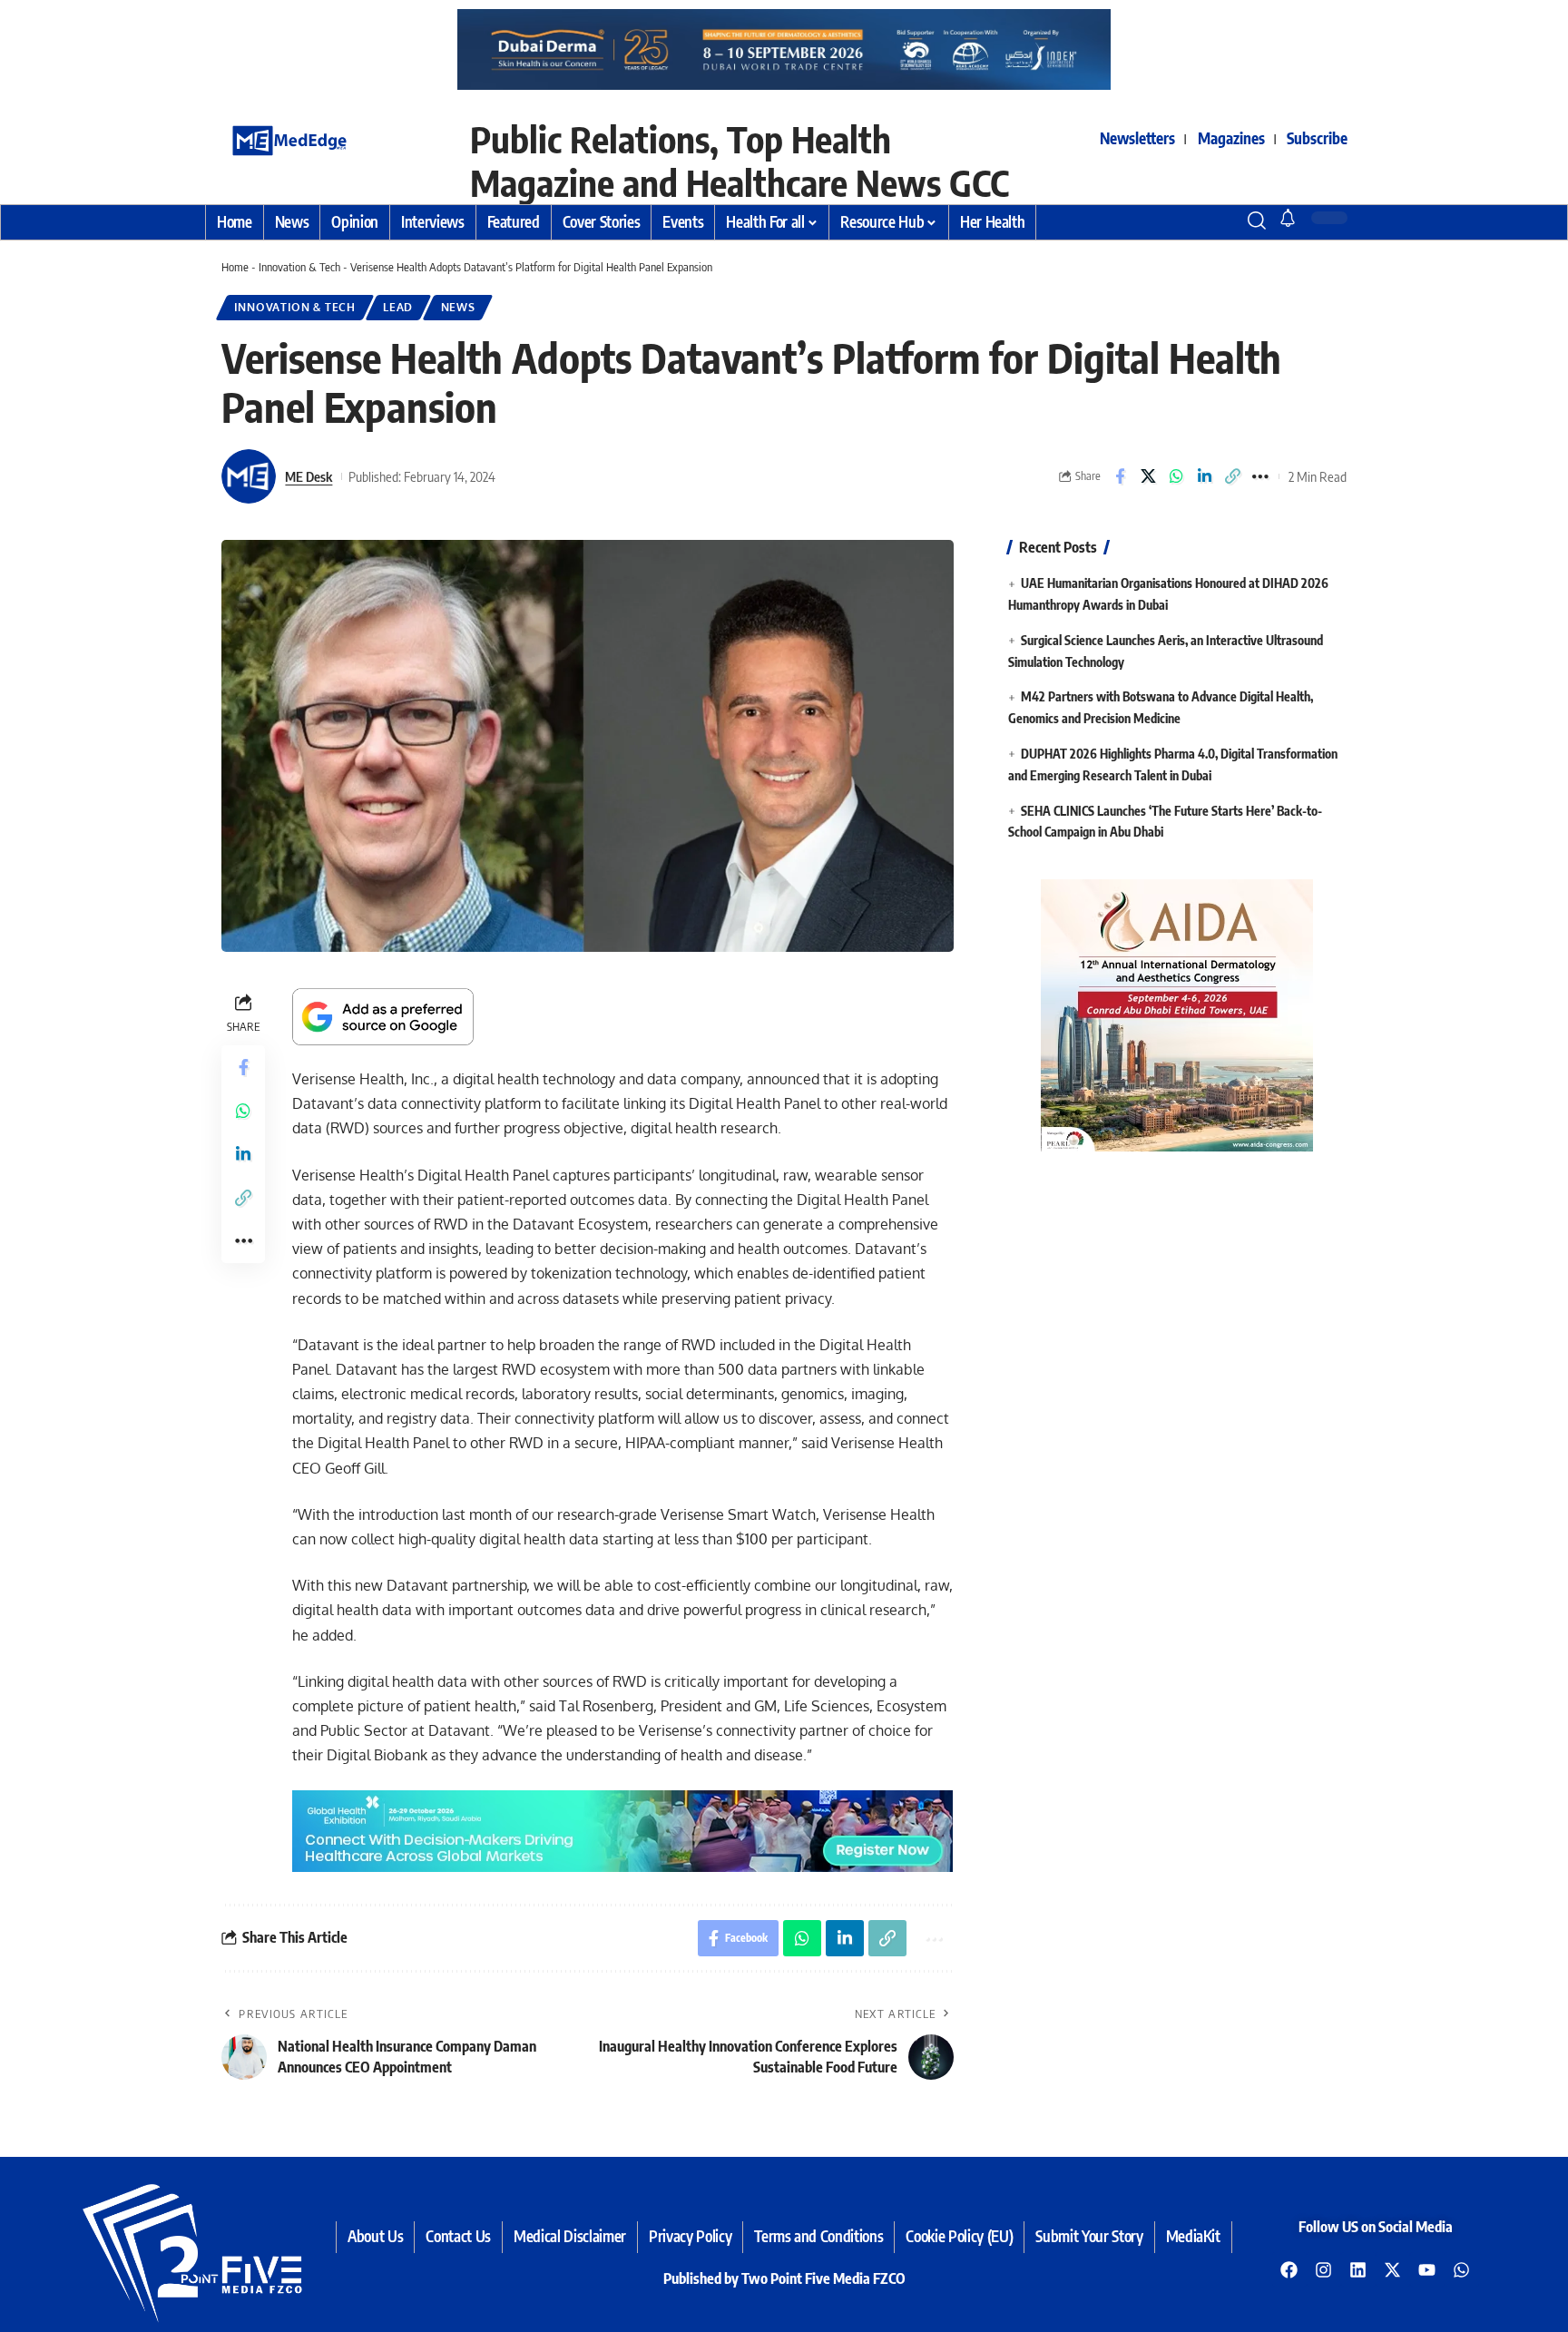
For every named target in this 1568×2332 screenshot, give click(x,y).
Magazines (1231, 138)
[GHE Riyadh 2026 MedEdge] (784, 49)
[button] (1224, 220)
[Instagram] (1324, 2269)
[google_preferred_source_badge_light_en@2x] (383, 1015)
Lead (398, 307)
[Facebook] (1289, 2269)
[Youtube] (1427, 2269)
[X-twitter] (1393, 2269)
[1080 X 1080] (1177, 1014)
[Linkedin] (1358, 2269)
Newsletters (1137, 138)
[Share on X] (1148, 476)
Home (235, 267)
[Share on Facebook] (1120, 476)
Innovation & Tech (299, 267)
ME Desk (309, 476)
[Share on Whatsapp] (1176, 476)
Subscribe (1317, 138)
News (458, 307)
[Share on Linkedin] (1204, 476)
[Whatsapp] (1462, 2269)
